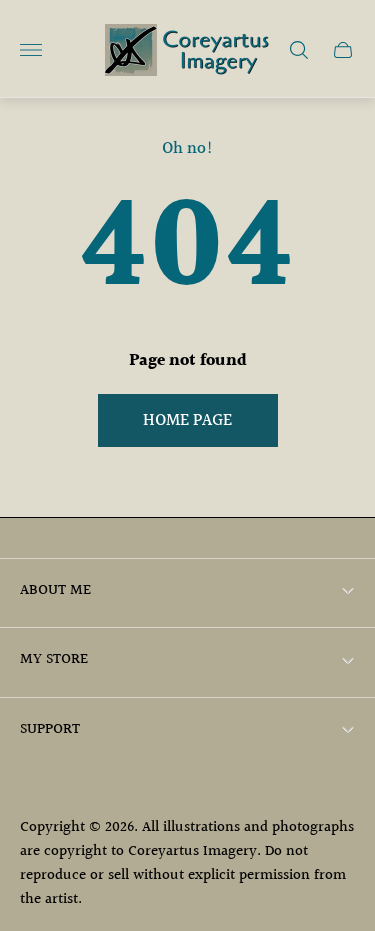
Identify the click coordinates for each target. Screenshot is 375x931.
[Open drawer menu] (31, 50)
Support (50, 729)
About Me (55, 590)
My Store (54, 659)
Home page (187, 420)
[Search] (299, 50)
